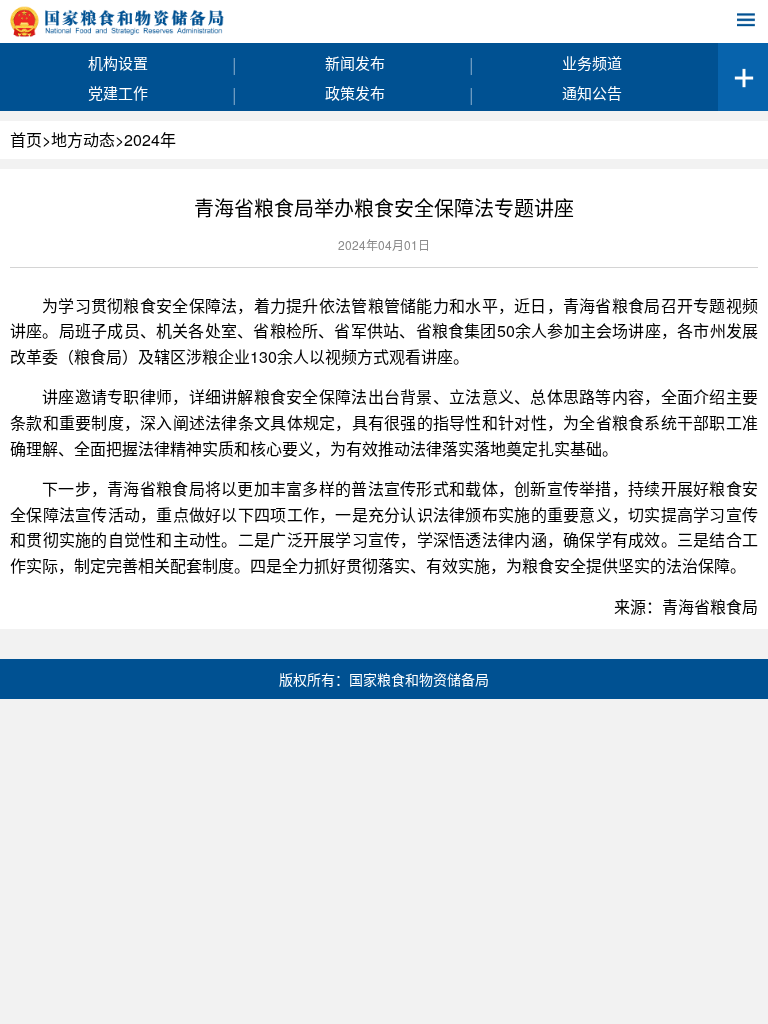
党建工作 (118, 92)
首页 (26, 139)
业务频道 (592, 62)
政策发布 (355, 92)
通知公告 (592, 92)
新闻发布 (355, 62)
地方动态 (83, 139)
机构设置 (118, 62)
